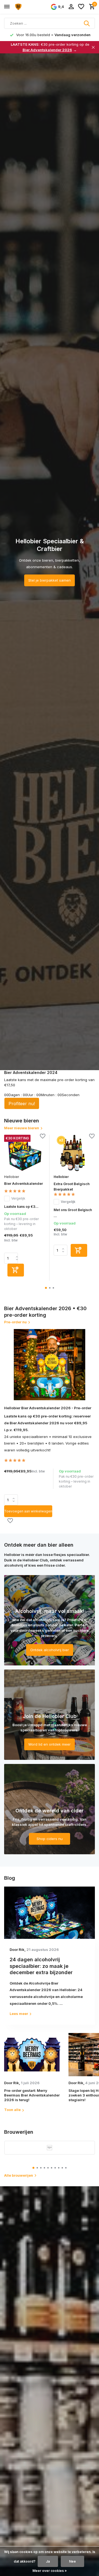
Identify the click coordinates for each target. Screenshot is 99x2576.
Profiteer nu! (22, 1104)
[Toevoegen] (16, 1270)
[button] (46, 1288)
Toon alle (12, 2110)
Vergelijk (18, 1198)
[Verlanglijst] (81, 7)
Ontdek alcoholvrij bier (50, 1650)
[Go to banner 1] (50, 1620)
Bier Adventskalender (24, 1183)
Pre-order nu (15, 1322)
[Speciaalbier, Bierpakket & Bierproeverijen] (29, 7)
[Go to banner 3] (50, 1809)
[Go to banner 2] (50, 1715)
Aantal (13, 1500)
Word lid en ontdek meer (50, 1744)
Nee (72, 2561)
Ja (48, 2561)
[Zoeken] (87, 23)
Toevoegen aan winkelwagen (28, 1511)
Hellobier (12, 1177)
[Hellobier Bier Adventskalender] (25, 1153)
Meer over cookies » (50, 2571)
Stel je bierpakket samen (50, 580)
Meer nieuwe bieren (22, 1128)
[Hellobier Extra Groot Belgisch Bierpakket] (74, 1153)
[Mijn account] (71, 7)
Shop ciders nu (50, 1839)
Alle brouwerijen (19, 2175)
